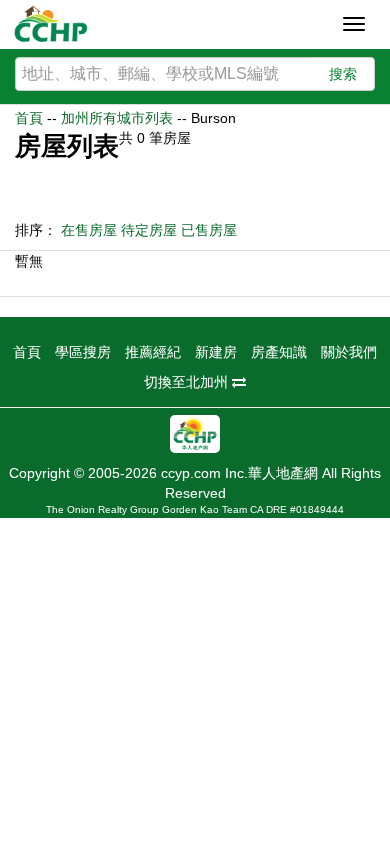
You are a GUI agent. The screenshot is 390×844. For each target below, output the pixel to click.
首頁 (29, 118)
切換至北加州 (188, 382)
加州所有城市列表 (117, 118)
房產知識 (279, 352)
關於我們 (349, 352)
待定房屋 (149, 230)
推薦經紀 (153, 352)
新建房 (216, 352)
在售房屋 (89, 230)
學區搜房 (83, 352)
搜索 (343, 74)
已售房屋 (209, 230)
